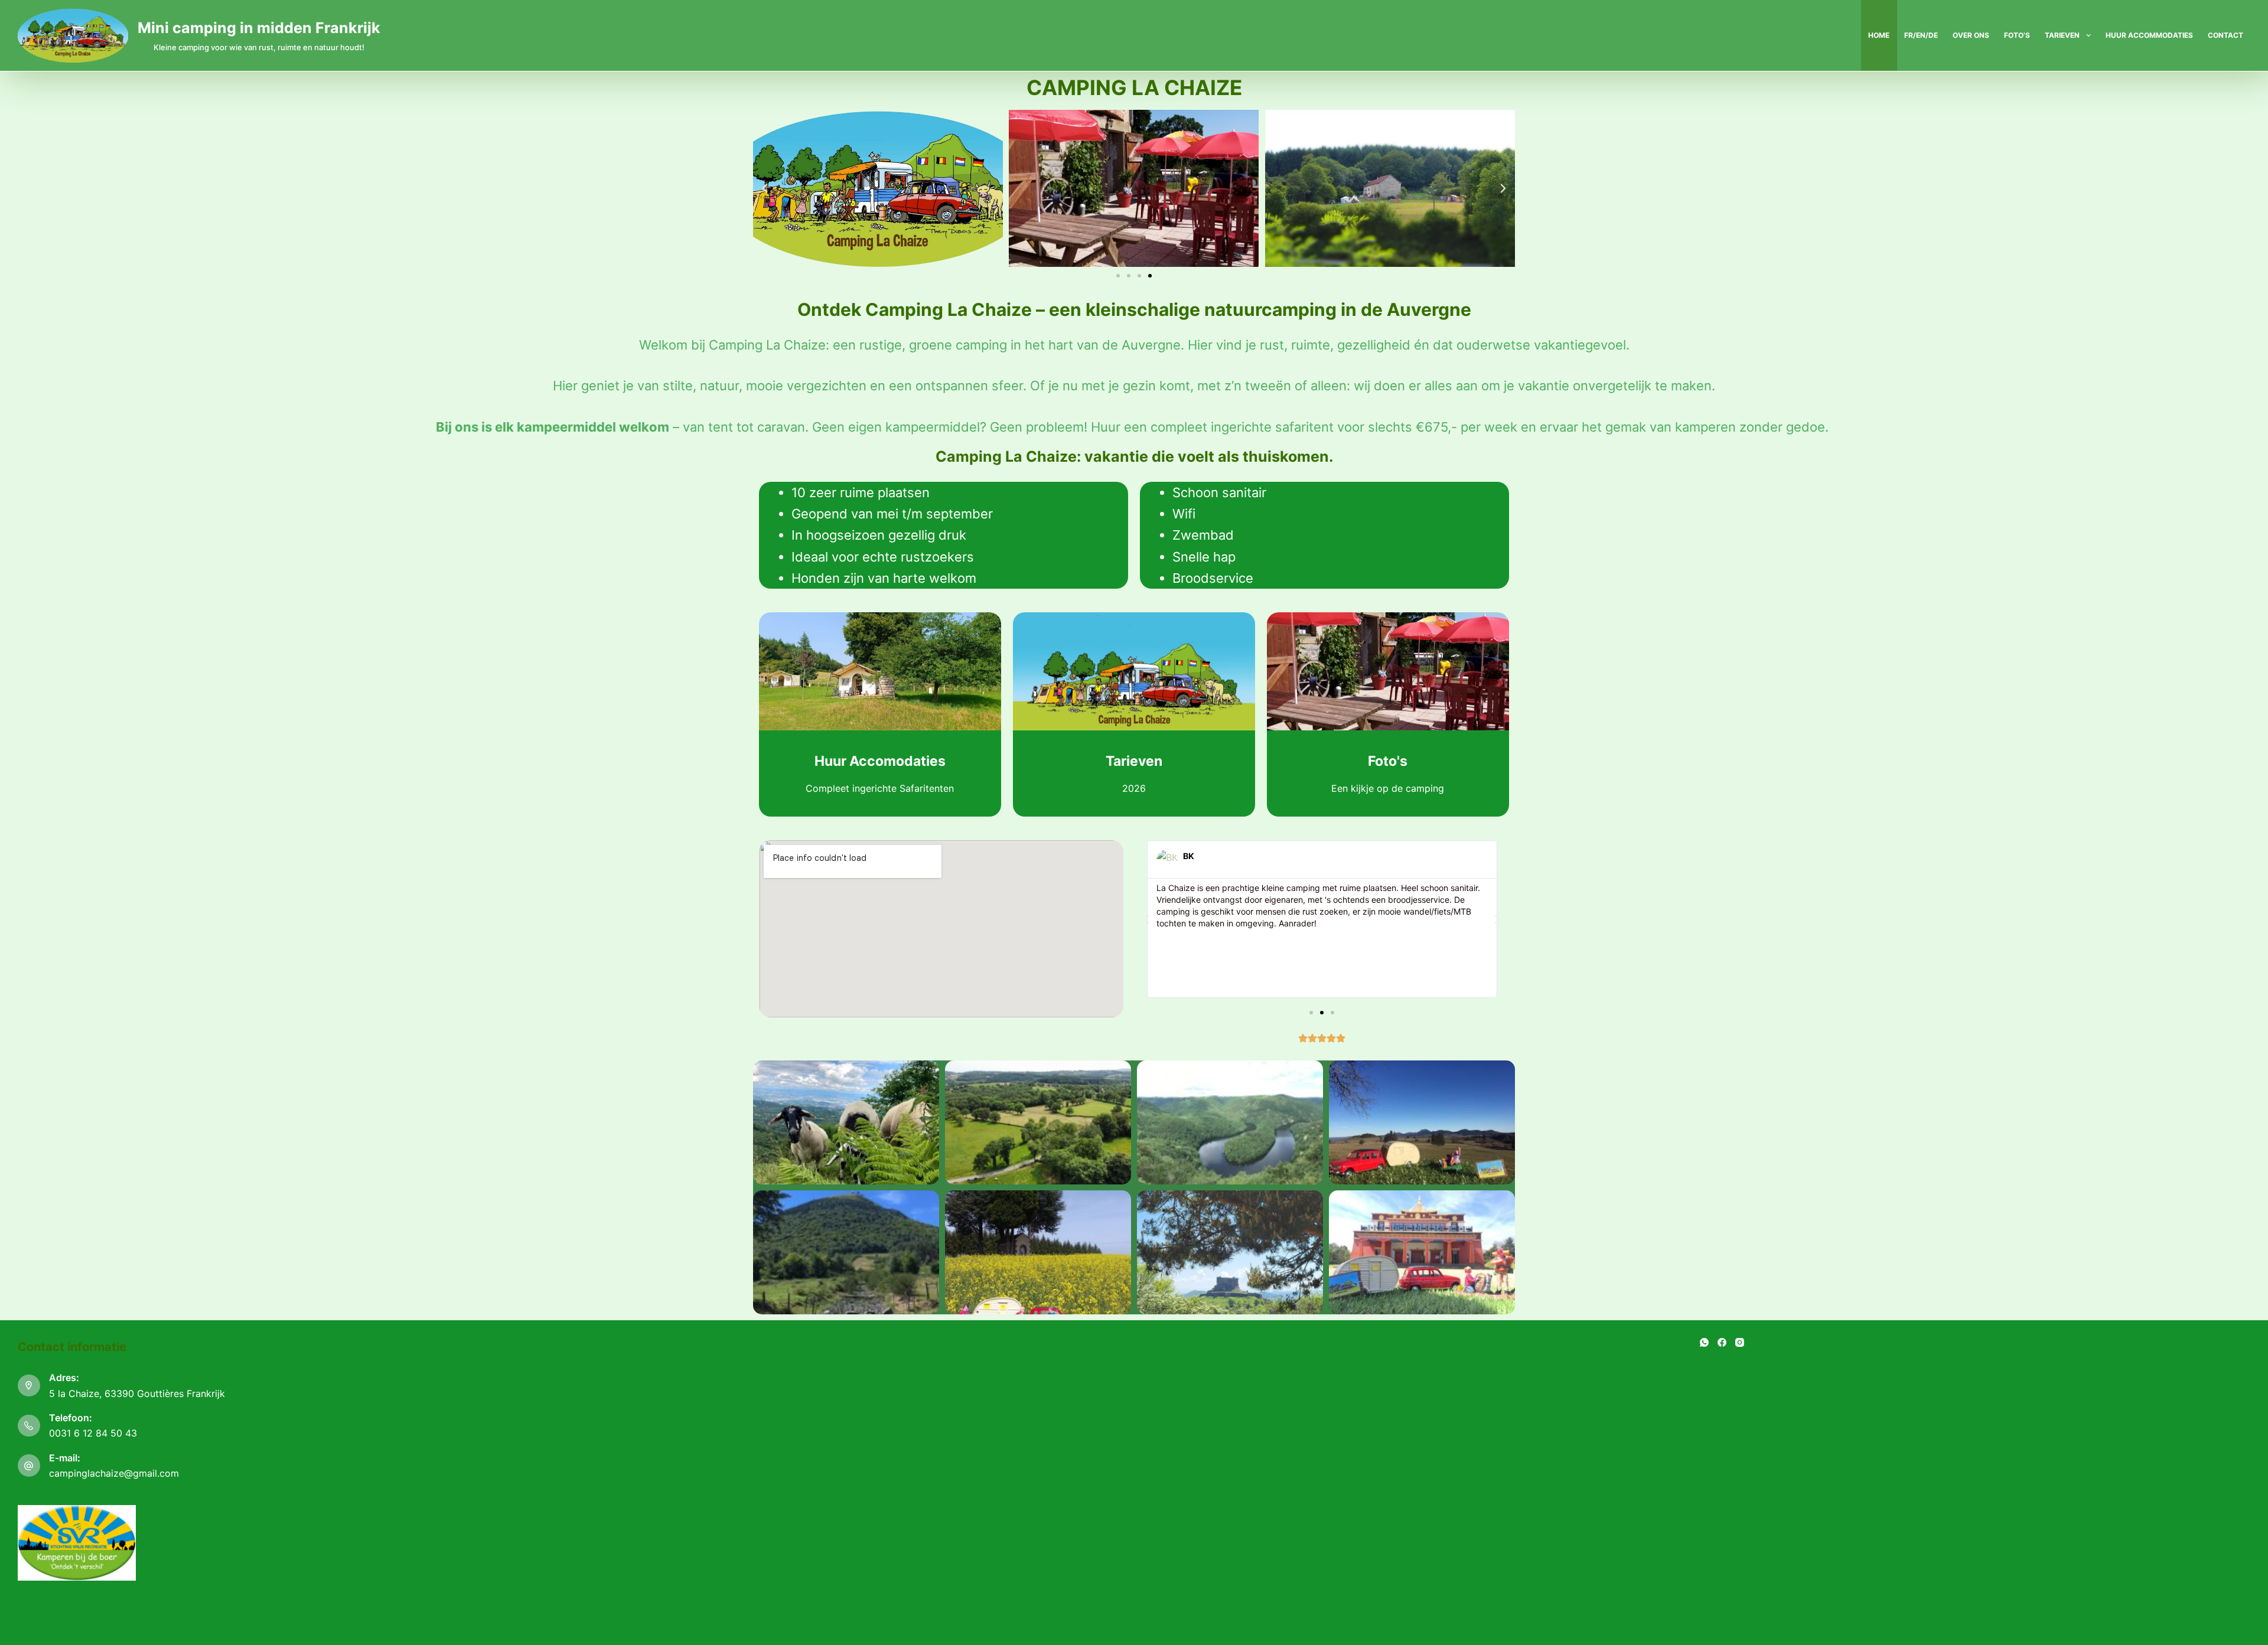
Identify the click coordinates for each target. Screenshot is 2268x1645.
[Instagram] (1740, 1342)
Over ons (1971, 35)
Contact (2225, 35)
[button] (765, 188)
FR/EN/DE (1921, 35)
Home (1879, 35)
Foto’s (2017, 35)
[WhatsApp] (1704, 1342)
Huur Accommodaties (2149, 35)
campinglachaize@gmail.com (114, 1473)
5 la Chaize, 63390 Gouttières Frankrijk (137, 1393)
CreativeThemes (235, 1622)
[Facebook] (1722, 1342)
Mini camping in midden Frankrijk (259, 28)
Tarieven (2062, 35)
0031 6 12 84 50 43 (93, 1433)
